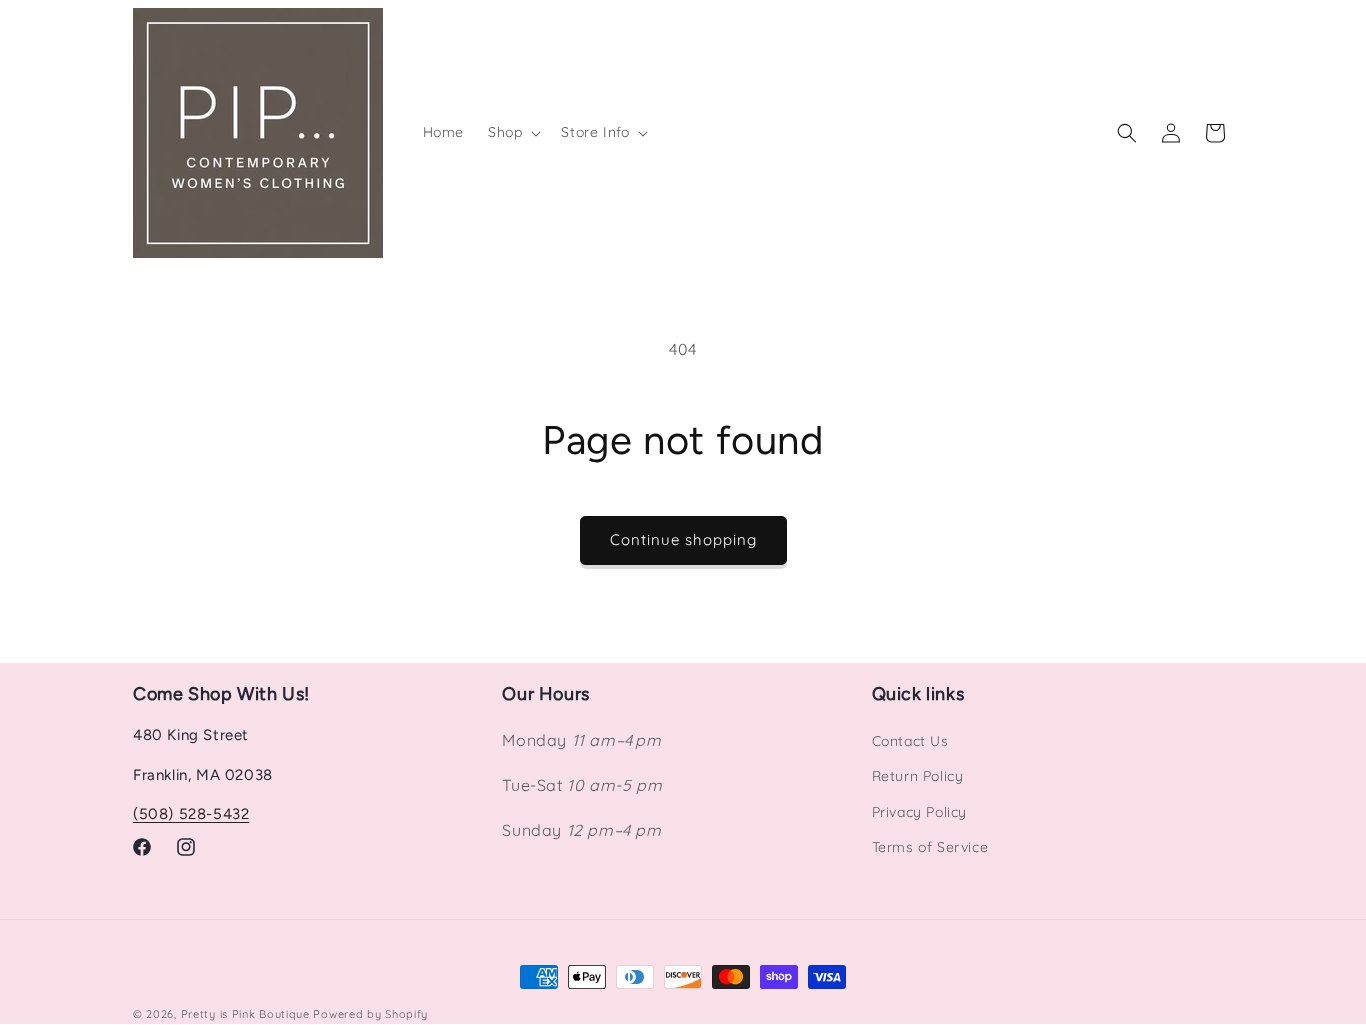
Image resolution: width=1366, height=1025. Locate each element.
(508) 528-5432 (191, 814)
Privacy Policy (919, 812)
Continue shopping (683, 539)
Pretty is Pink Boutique (245, 1014)
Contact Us (910, 741)
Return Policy (918, 776)
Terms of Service (930, 847)
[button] (512, 132)
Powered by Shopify (370, 1014)
